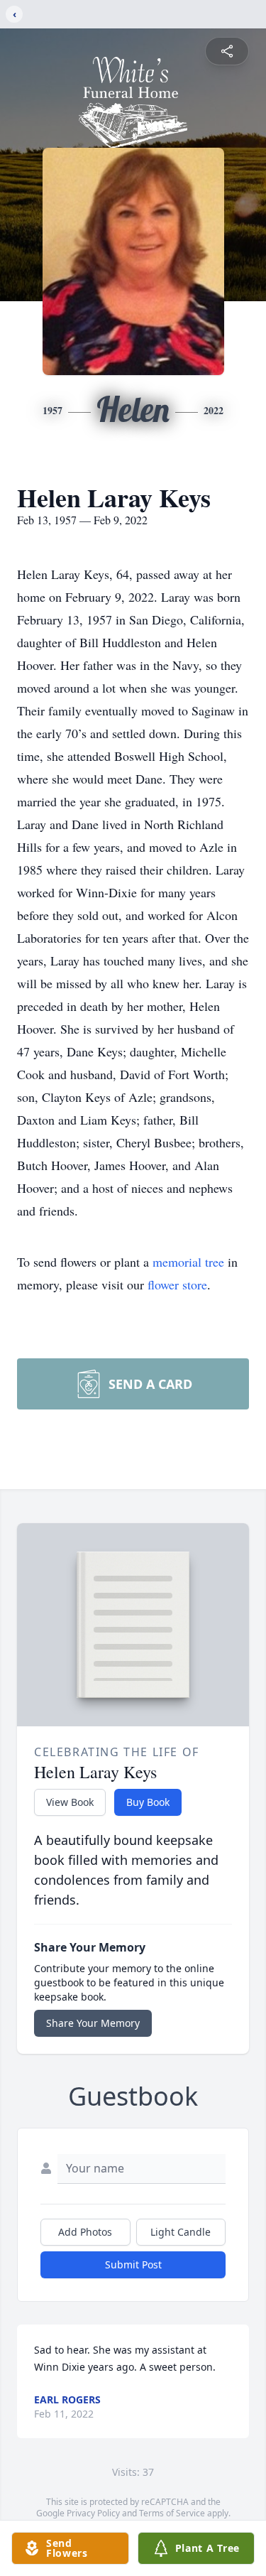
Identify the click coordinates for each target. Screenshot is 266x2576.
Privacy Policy (93, 2513)
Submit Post (133, 2264)
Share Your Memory (93, 2023)
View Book (70, 1802)
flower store (177, 1284)
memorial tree (188, 1262)
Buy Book (148, 1802)
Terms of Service (172, 2513)
